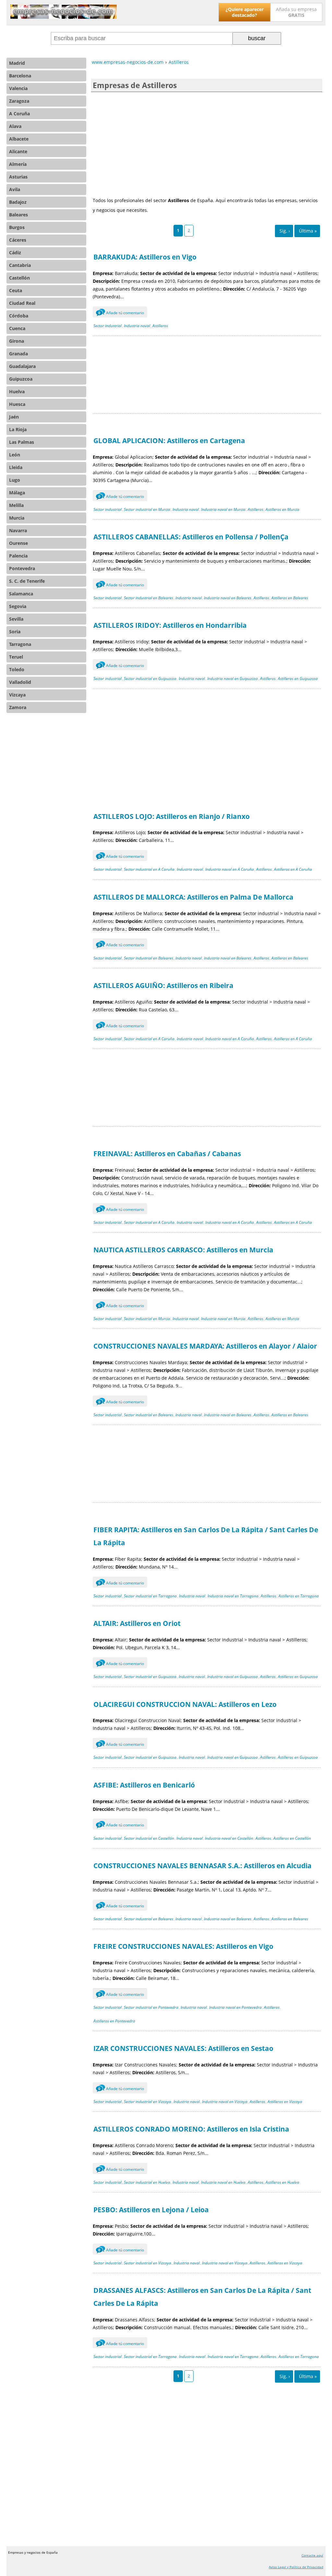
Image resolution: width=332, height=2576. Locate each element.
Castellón (19, 278)
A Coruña (19, 114)
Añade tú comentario (121, 313)
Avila (15, 189)
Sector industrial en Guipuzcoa (150, 678)
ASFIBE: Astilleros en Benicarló (144, 1785)
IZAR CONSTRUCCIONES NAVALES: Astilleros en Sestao (183, 2048)
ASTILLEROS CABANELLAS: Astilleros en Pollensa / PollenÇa (191, 537)
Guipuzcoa (21, 379)
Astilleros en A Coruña (293, 869)
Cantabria (20, 265)
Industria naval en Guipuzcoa (232, 678)
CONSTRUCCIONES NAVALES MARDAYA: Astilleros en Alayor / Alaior (205, 1346)
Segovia (18, 606)
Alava (15, 126)
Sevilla (16, 619)
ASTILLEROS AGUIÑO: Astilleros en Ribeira (163, 985)
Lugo (15, 480)
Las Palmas (22, 442)
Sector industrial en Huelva (147, 2182)
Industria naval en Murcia (223, 509)
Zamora (18, 707)
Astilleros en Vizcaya (285, 2102)
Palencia (18, 556)
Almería (18, 164)
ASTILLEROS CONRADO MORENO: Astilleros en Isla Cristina (191, 2129)
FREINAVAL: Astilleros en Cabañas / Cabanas (167, 1154)
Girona (17, 341)
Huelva (17, 391)
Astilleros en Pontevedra (114, 2021)
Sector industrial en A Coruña (149, 869)
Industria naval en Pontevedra (235, 2007)
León (15, 455)
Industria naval (137, 326)
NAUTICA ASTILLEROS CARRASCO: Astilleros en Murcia (183, 1250)
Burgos (17, 227)
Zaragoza (19, 101)
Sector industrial (107, 326)
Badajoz (18, 202)
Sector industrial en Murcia (147, 509)
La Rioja (18, 429)
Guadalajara (22, 366)
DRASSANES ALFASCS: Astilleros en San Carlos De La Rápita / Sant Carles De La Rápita (202, 2297)
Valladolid (20, 682)
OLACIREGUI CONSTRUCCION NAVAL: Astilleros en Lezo (185, 1704)
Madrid (17, 63)
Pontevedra (22, 568)
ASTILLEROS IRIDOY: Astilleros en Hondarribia (170, 625)
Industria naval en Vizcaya (225, 2102)
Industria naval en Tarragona (233, 1596)
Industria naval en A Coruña (230, 869)
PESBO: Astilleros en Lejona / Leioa (151, 2210)
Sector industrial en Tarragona (150, 1596)
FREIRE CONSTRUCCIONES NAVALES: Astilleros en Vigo (183, 1946)
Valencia (18, 88)
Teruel (16, 657)
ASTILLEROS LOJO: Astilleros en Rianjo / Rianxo (172, 816)
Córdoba (19, 316)
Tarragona (20, 644)
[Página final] (307, 231)
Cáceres (18, 240)
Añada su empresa (296, 12)
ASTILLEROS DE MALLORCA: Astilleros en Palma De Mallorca (193, 897)
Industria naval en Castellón (229, 1838)
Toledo (17, 669)
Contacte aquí (312, 2555)
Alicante (18, 151)
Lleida (16, 467)
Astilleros (160, 326)
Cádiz (15, 253)
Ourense (18, 543)
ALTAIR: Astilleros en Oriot (137, 1623)
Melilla (16, 505)
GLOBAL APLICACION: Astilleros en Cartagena (169, 441)
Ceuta (16, 290)
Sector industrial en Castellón (149, 1838)
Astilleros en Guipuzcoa (298, 678)
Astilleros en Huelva (282, 2182)
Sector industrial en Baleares (148, 598)
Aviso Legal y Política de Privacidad (296, 2567)
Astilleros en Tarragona (299, 1596)
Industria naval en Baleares (228, 598)
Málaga (17, 493)
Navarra (18, 530)
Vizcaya (17, 695)
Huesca (17, 404)
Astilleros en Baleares (290, 598)
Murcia (17, 518)
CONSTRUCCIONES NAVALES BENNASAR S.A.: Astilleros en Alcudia (202, 1866)
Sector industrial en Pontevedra (151, 2007)
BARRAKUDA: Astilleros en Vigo (145, 257)
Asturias (18, 177)
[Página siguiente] (284, 231)
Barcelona (20, 76)
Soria (15, 632)
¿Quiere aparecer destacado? (245, 12)
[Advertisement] (207, 144)
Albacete (19, 139)
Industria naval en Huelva (223, 2182)
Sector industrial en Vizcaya (148, 2102)
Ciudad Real (22, 303)
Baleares (18, 215)
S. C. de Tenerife (27, 581)
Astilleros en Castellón (292, 1838)
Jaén (14, 417)
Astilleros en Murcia (282, 509)
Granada (18, 354)
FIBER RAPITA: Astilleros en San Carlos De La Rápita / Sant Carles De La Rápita (206, 1536)
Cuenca (17, 328)
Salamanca (21, 594)
